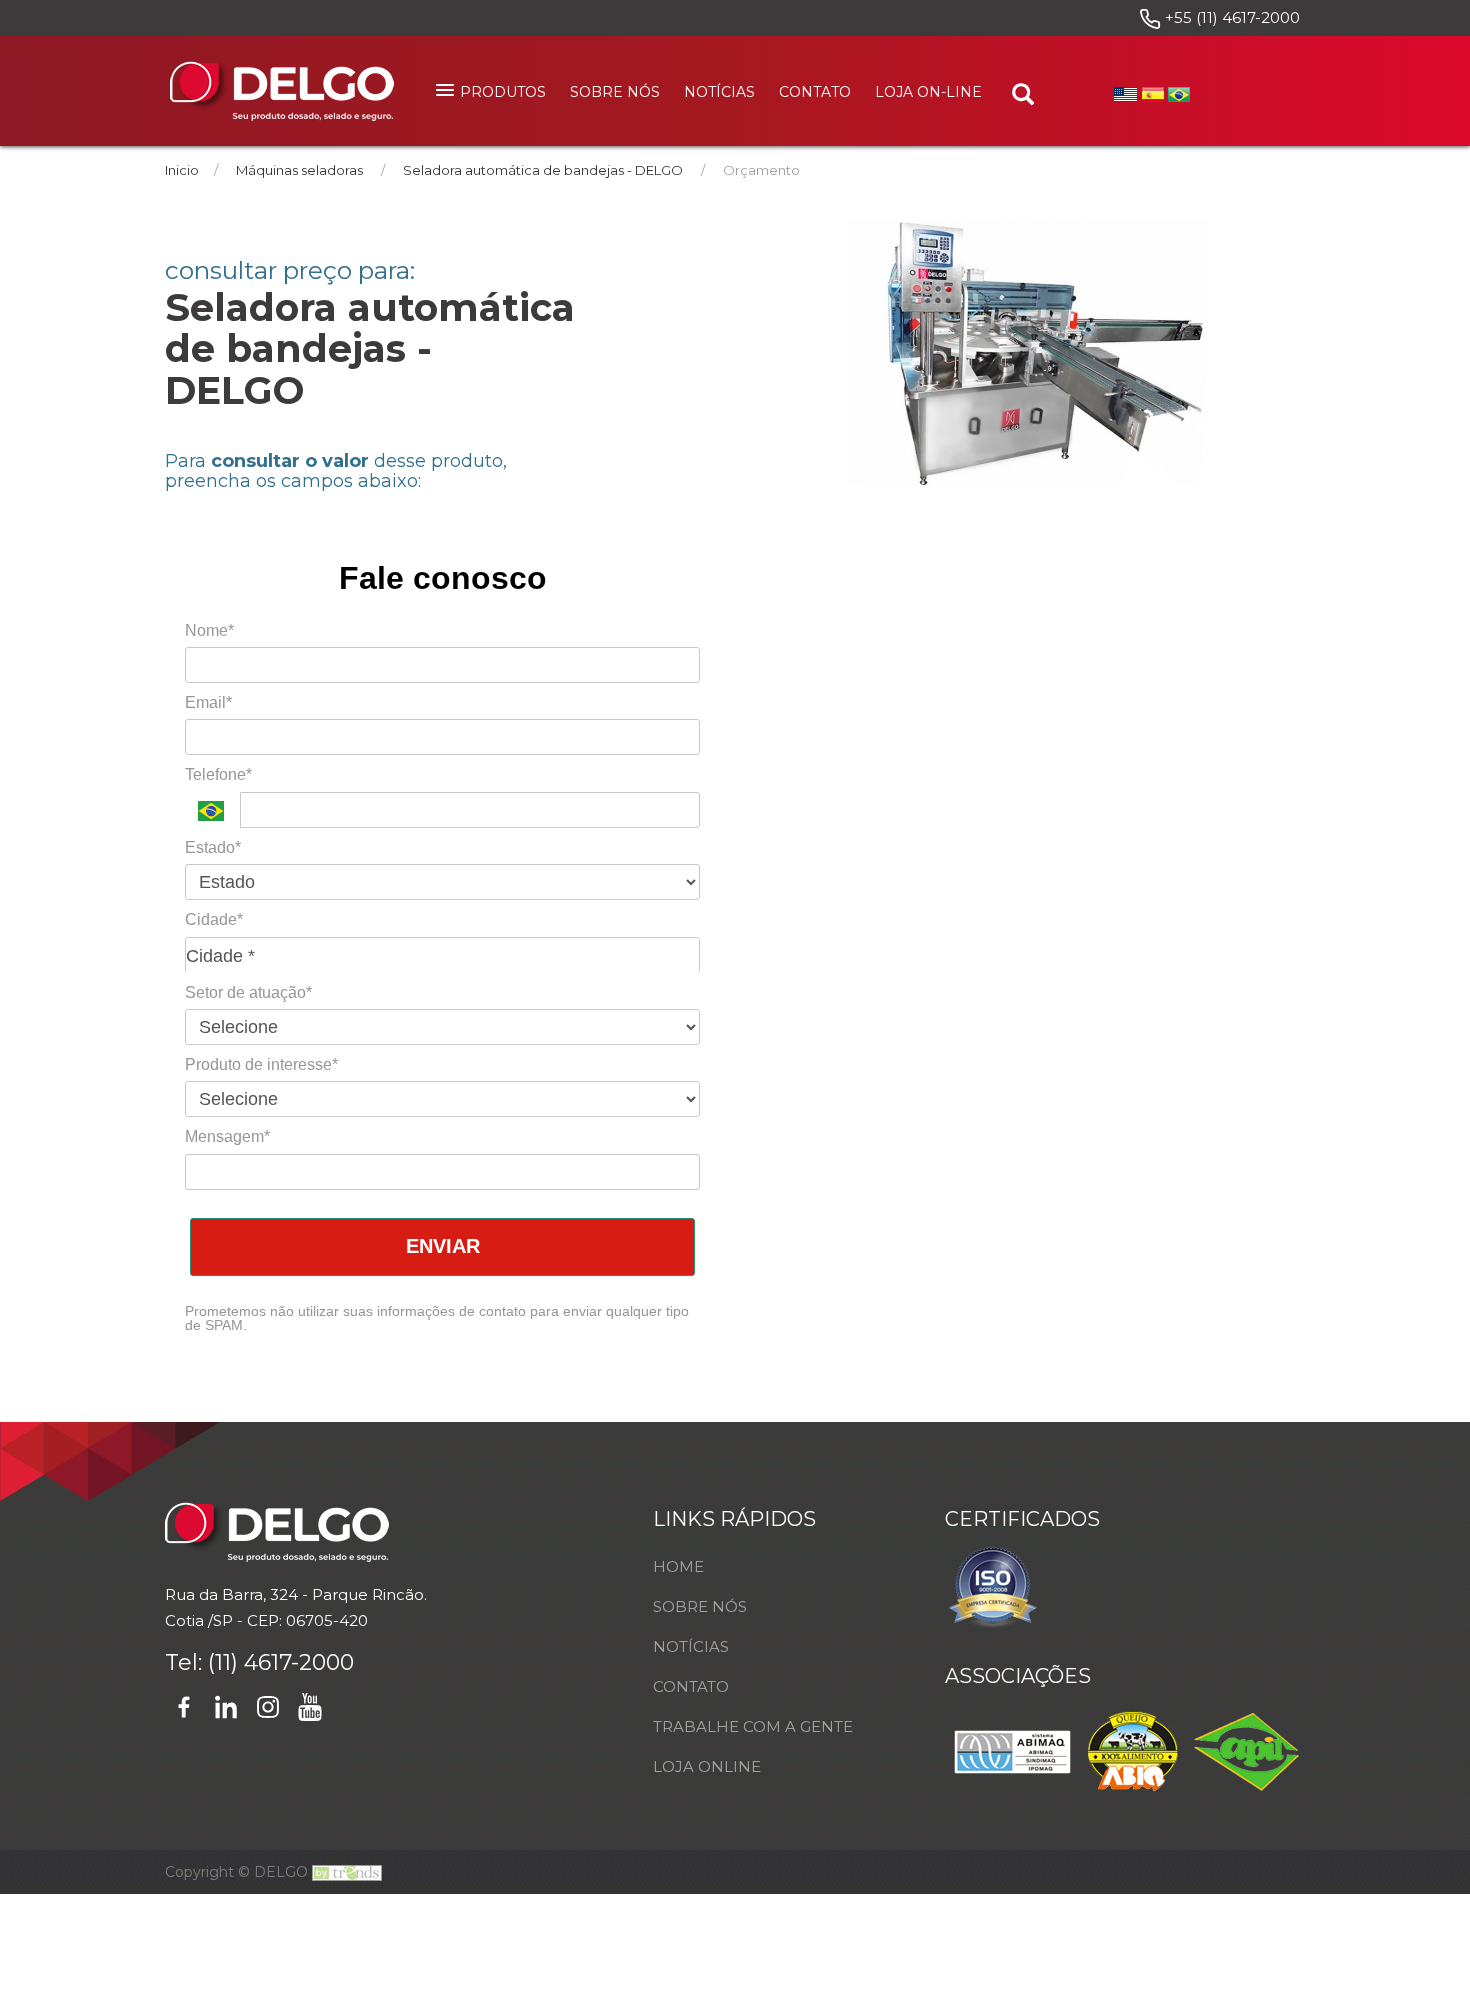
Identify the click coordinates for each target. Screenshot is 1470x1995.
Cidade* (214, 919)
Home (678, 1566)
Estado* (213, 847)
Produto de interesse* (261, 1064)
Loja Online (707, 1766)
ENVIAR (443, 1246)
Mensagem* (227, 1136)
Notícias (719, 92)
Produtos (503, 92)
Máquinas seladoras (299, 170)
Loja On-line (928, 92)
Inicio (182, 170)
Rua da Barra (214, 1594)
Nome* (209, 630)
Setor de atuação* (248, 992)
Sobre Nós (615, 92)
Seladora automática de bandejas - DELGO (543, 170)
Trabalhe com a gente (753, 1726)
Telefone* (218, 774)
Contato (815, 92)
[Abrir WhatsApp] (1420, 1944)
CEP (263, 1620)
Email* (208, 702)
